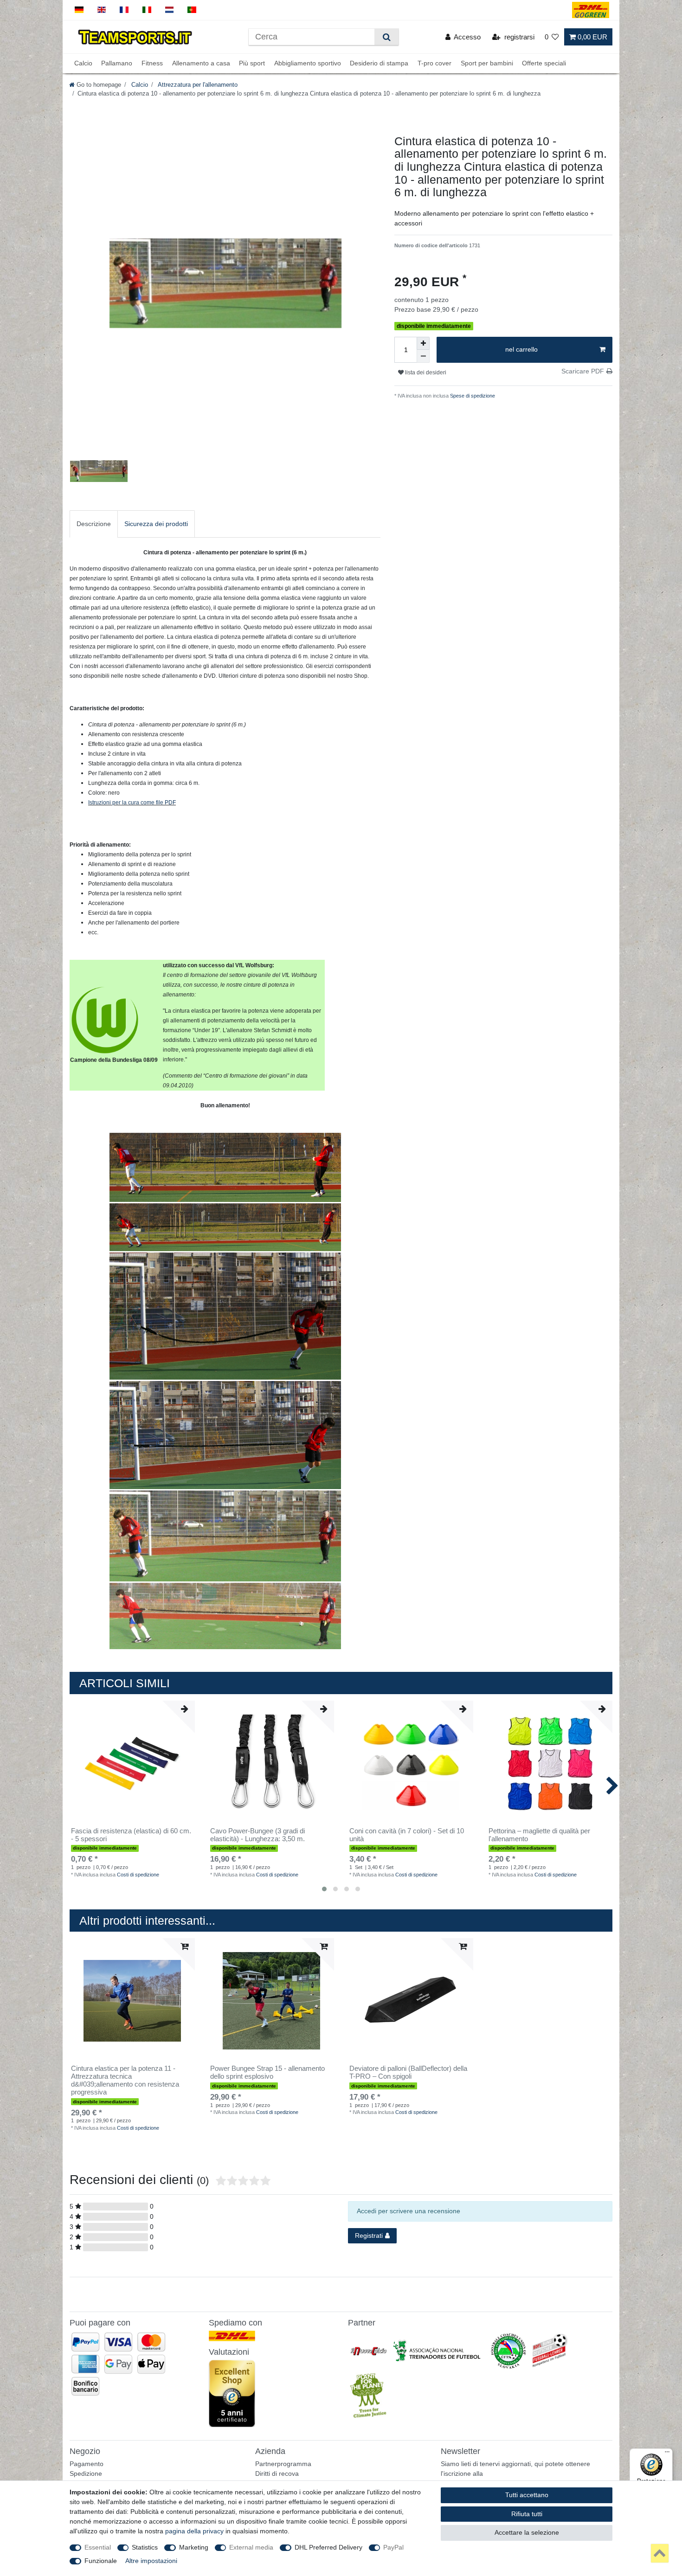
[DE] (79, 10)
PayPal (393, 2547)
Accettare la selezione (527, 2532)
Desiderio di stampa (379, 64)
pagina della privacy (194, 2531)
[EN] (102, 10)
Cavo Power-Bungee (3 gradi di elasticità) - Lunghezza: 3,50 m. (257, 1835)
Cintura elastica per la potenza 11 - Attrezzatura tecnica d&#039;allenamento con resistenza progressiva (125, 2080)
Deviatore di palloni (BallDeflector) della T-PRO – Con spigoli (408, 2072)
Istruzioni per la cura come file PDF (132, 803)
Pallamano (117, 64)
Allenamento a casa (201, 64)
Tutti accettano (527, 2495)
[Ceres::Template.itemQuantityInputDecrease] (423, 356)
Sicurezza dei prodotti (156, 524)
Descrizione (94, 524)
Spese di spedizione (472, 396)
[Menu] (667, 2454)
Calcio (83, 64)
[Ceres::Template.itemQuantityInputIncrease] (423, 343)
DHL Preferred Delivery (328, 2547)
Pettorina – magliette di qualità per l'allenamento (539, 1835)
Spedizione (86, 2473)
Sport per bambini (487, 64)
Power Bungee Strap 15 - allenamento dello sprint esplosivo (267, 2072)
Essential (98, 2547)
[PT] (192, 10)
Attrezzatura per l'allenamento (197, 85)
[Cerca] (386, 37)
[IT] (147, 10)
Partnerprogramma (283, 2464)
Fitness (152, 64)
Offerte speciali (544, 64)
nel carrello (521, 349)
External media (251, 2547)
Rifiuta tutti (527, 2514)
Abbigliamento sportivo (308, 64)
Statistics (145, 2547)
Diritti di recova (277, 2473)
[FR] (124, 10)
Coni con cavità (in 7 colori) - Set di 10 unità (407, 1835)
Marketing (194, 2547)
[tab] (94, 524)
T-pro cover (434, 64)
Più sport (252, 64)
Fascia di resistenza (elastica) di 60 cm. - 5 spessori (131, 1835)
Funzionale (101, 2561)
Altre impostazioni (151, 2561)
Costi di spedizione (138, 1875)
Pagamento (87, 2464)
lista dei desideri (425, 373)
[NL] (170, 10)
